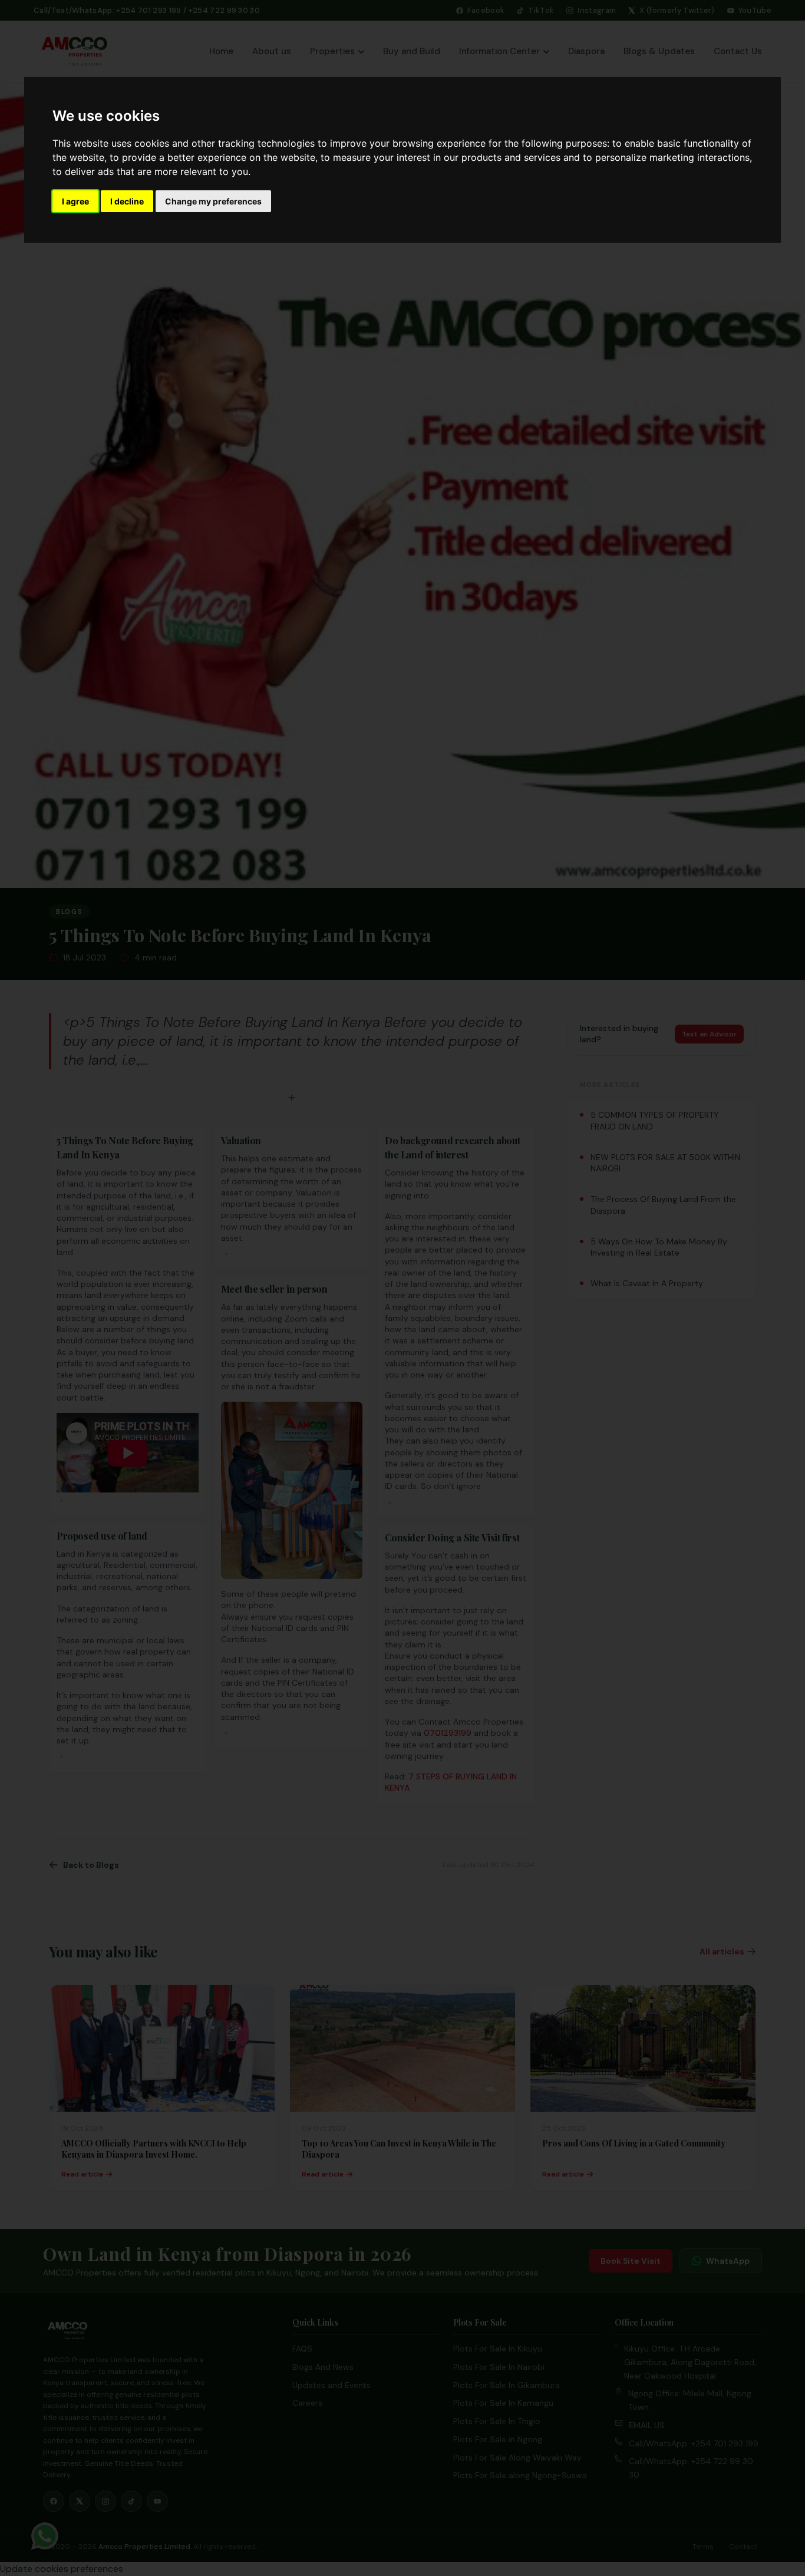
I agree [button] (75, 201)
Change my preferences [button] (213, 201)
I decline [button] (127, 201)
